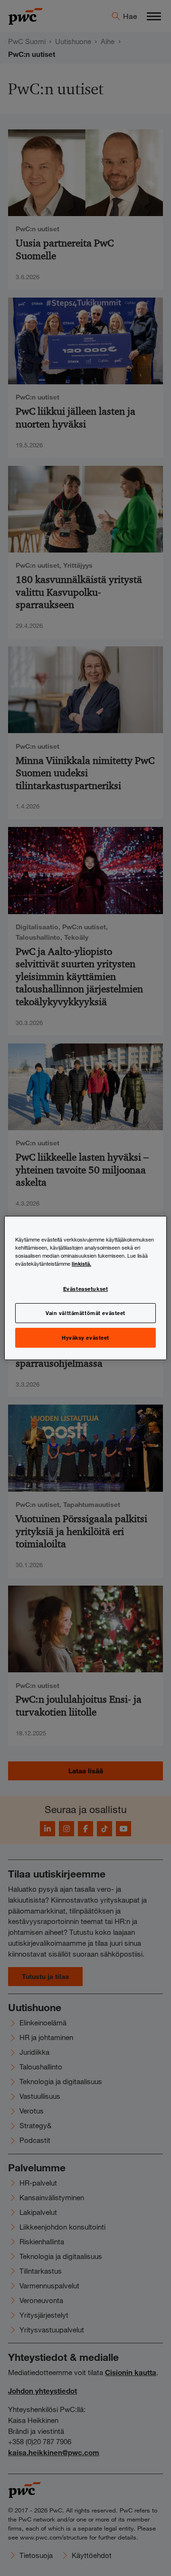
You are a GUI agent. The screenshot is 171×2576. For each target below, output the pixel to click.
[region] (85, 1288)
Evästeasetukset (86, 1288)
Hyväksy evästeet (85, 1337)
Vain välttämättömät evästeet (85, 1313)
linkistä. (81, 1263)
